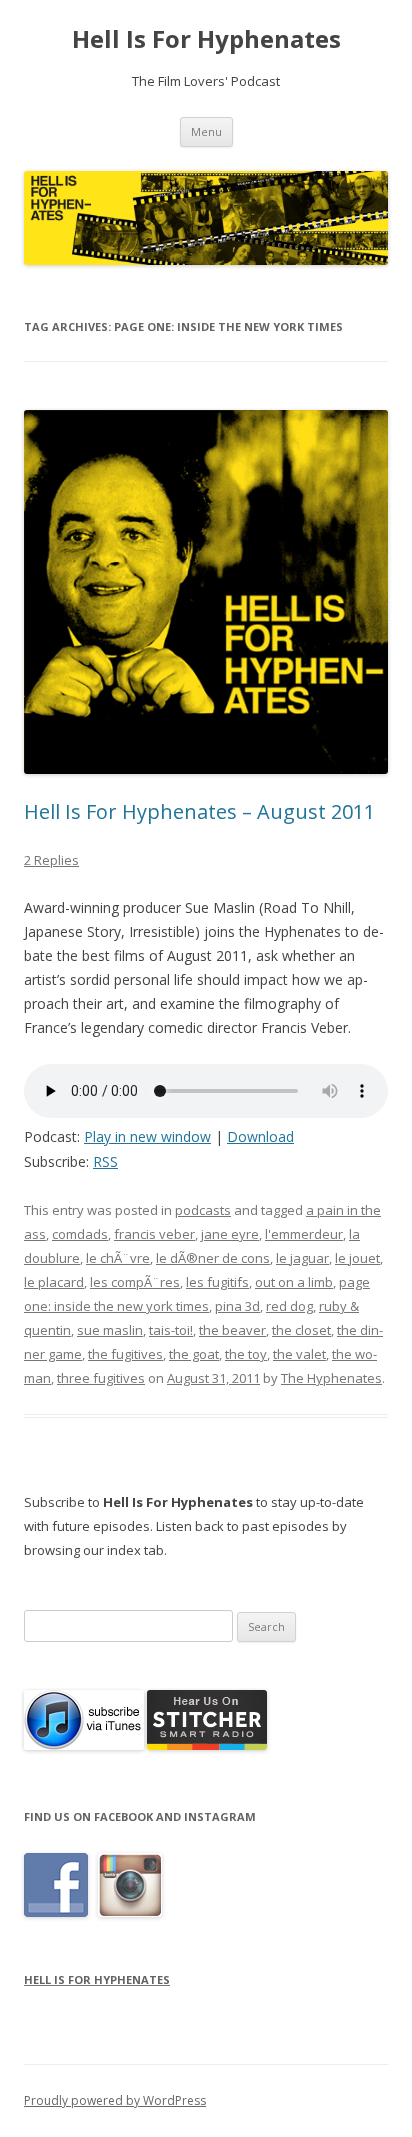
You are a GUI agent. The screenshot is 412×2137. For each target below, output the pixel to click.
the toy (246, 1354)
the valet (299, 1354)
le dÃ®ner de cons (213, 1258)
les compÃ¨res (135, 1282)
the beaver (232, 1330)
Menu (206, 131)
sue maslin (110, 1330)
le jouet (357, 1258)
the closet (301, 1330)
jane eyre (230, 1234)
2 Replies (51, 860)
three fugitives (101, 1378)
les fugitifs (217, 1282)
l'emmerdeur (304, 1234)
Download (260, 1136)
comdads (80, 1234)
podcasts (203, 1210)
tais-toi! (171, 1330)
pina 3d (237, 1306)
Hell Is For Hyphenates (206, 39)
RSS (105, 1161)
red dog (289, 1306)
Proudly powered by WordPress (115, 2100)
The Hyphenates (331, 1378)
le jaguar (302, 1258)
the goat (194, 1354)
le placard (54, 1282)
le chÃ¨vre (118, 1258)
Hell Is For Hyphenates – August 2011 (199, 811)
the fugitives (125, 1354)
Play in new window (147, 1136)
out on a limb (294, 1282)
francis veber (154, 1234)
